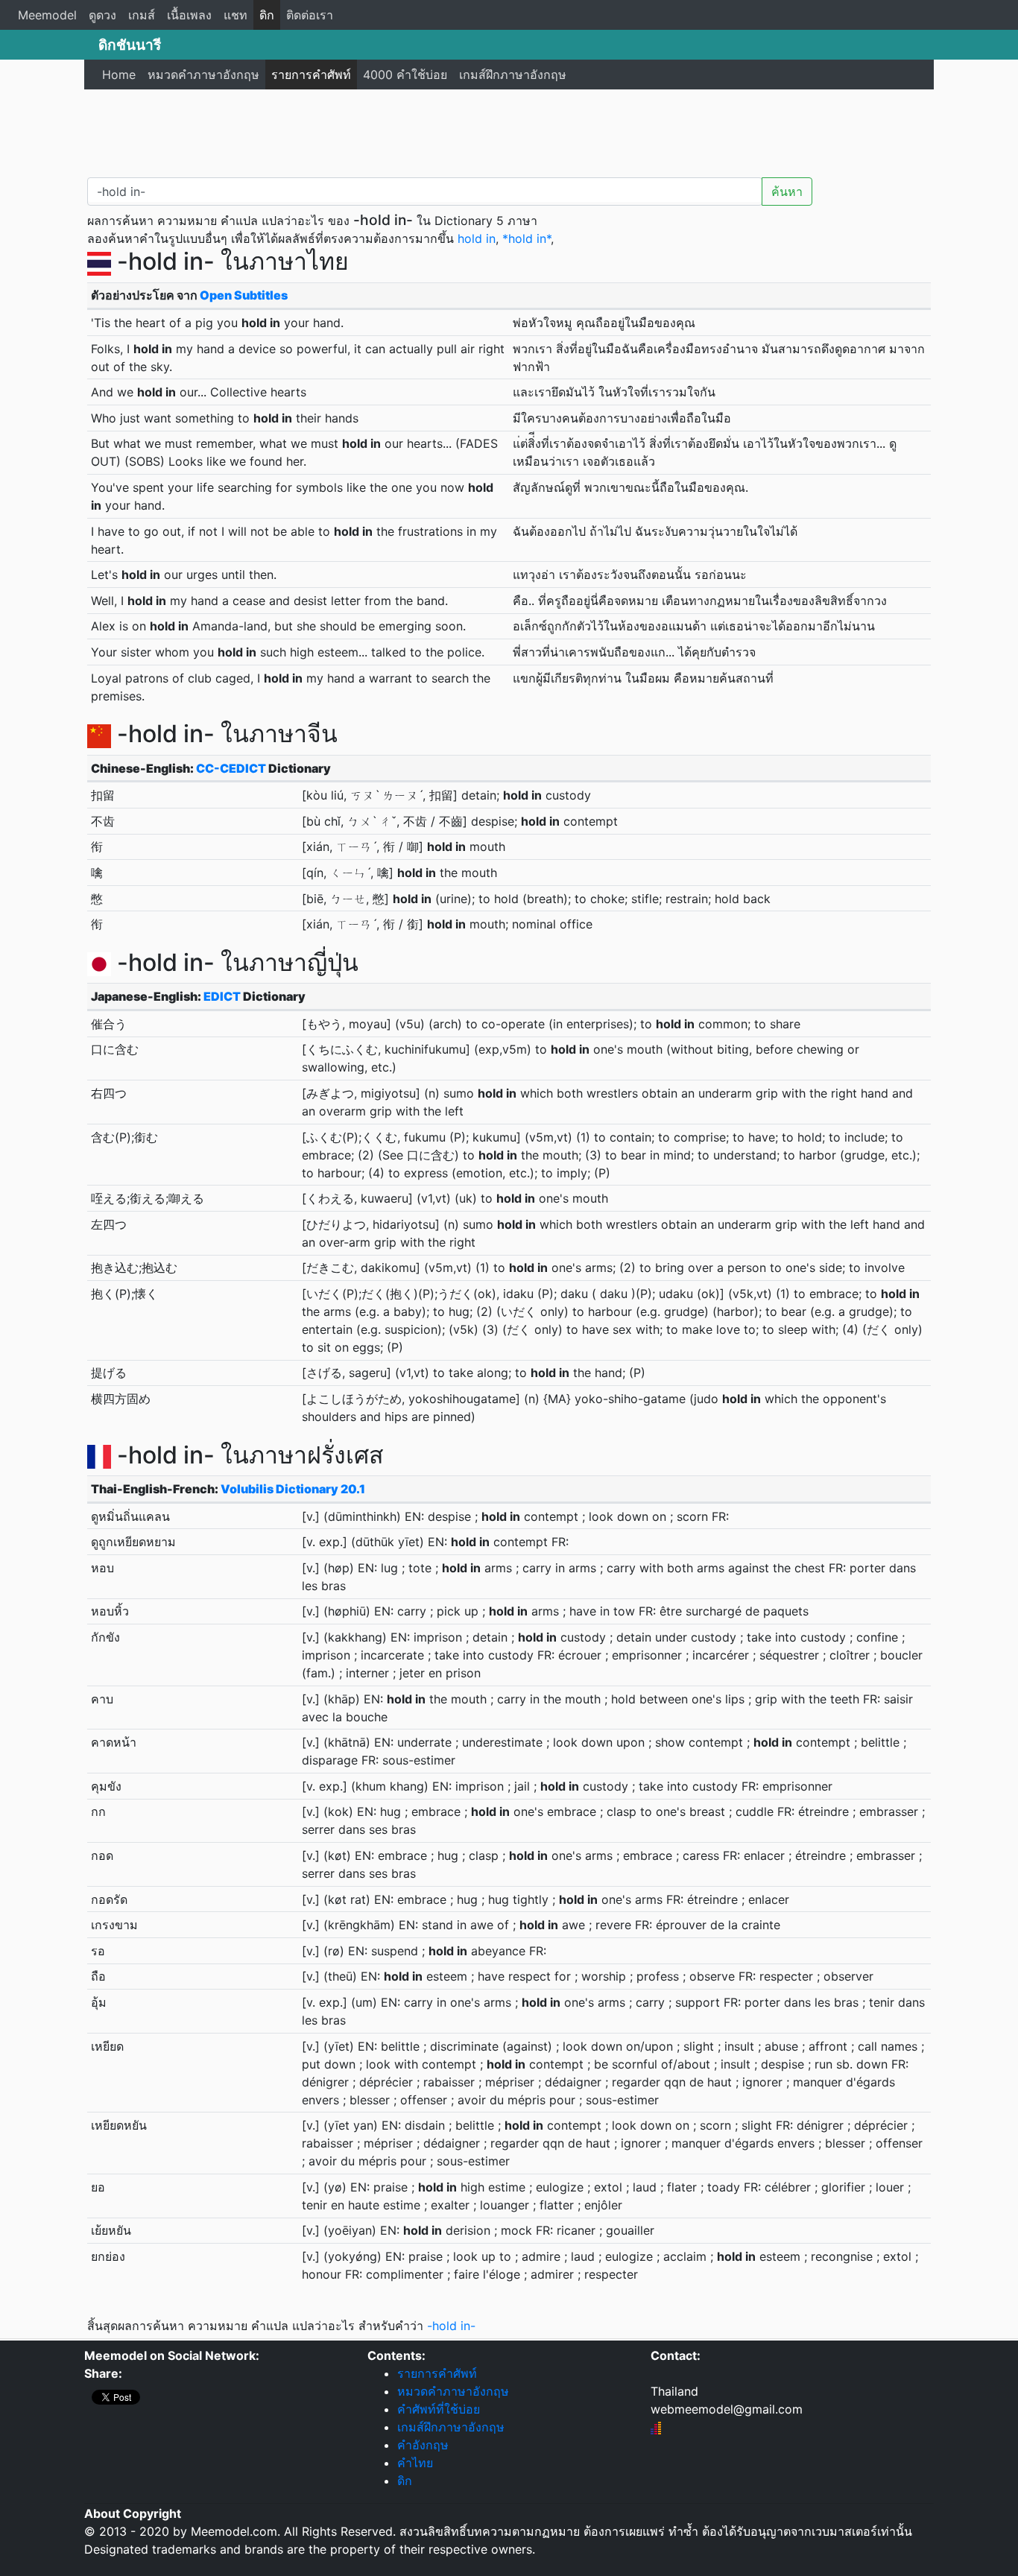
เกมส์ (142, 15)
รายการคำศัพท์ (311, 75)
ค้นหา (787, 192)
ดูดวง (102, 15)
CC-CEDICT (231, 768)
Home (119, 75)
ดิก (267, 15)
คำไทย (415, 2463)
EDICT (222, 996)
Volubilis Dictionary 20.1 (293, 1489)
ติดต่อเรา (310, 15)
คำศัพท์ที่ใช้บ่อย (439, 2409)
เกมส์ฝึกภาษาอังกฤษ (513, 75)
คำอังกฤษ (423, 2445)
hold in (477, 238)
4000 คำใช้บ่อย (405, 75)
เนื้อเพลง (189, 15)
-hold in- (451, 2326)
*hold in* (527, 238)
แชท (235, 15)
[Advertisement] (509, 130)
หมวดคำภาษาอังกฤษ (203, 75)
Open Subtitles (244, 295)
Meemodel (47, 15)
